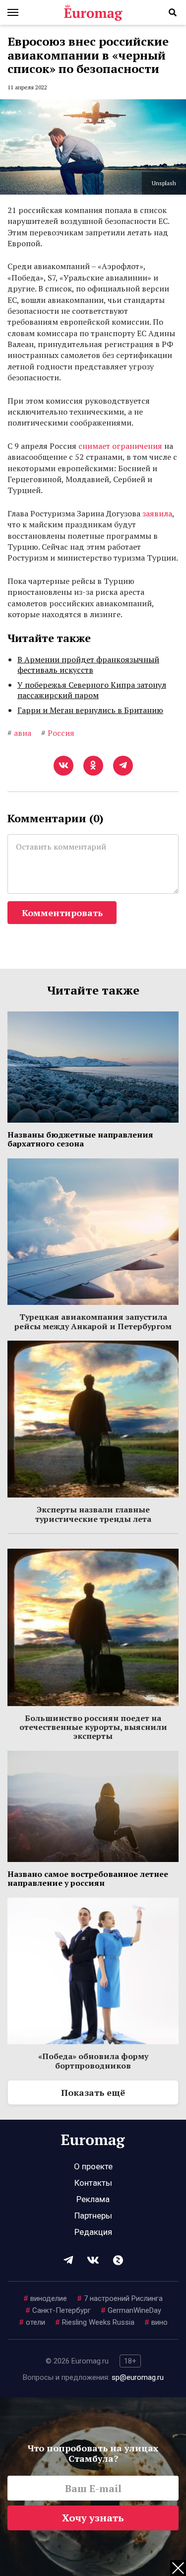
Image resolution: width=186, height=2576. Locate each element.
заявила (157, 513)
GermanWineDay (131, 2310)
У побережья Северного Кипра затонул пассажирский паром (92, 690)
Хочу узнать (93, 2518)
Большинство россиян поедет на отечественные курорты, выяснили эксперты (93, 1727)
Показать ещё (93, 2092)
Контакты (93, 2183)
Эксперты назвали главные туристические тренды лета (93, 1514)
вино (156, 2322)
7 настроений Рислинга (120, 2298)
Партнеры (93, 2216)
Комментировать (62, 913)
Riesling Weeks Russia (95, 2322)
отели (32, 2322)
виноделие (45, 2298)
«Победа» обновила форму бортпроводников (93, 2061)
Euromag (93, 12)
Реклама (93, 2199)
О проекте (93, 2166)
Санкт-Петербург (58, 2310)
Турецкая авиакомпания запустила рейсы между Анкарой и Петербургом (93, 1321)
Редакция (93, 2232)
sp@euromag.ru (138, 2377)
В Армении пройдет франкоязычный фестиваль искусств (88, 665)
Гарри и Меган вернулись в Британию (90, 710)
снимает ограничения (120, 446)
